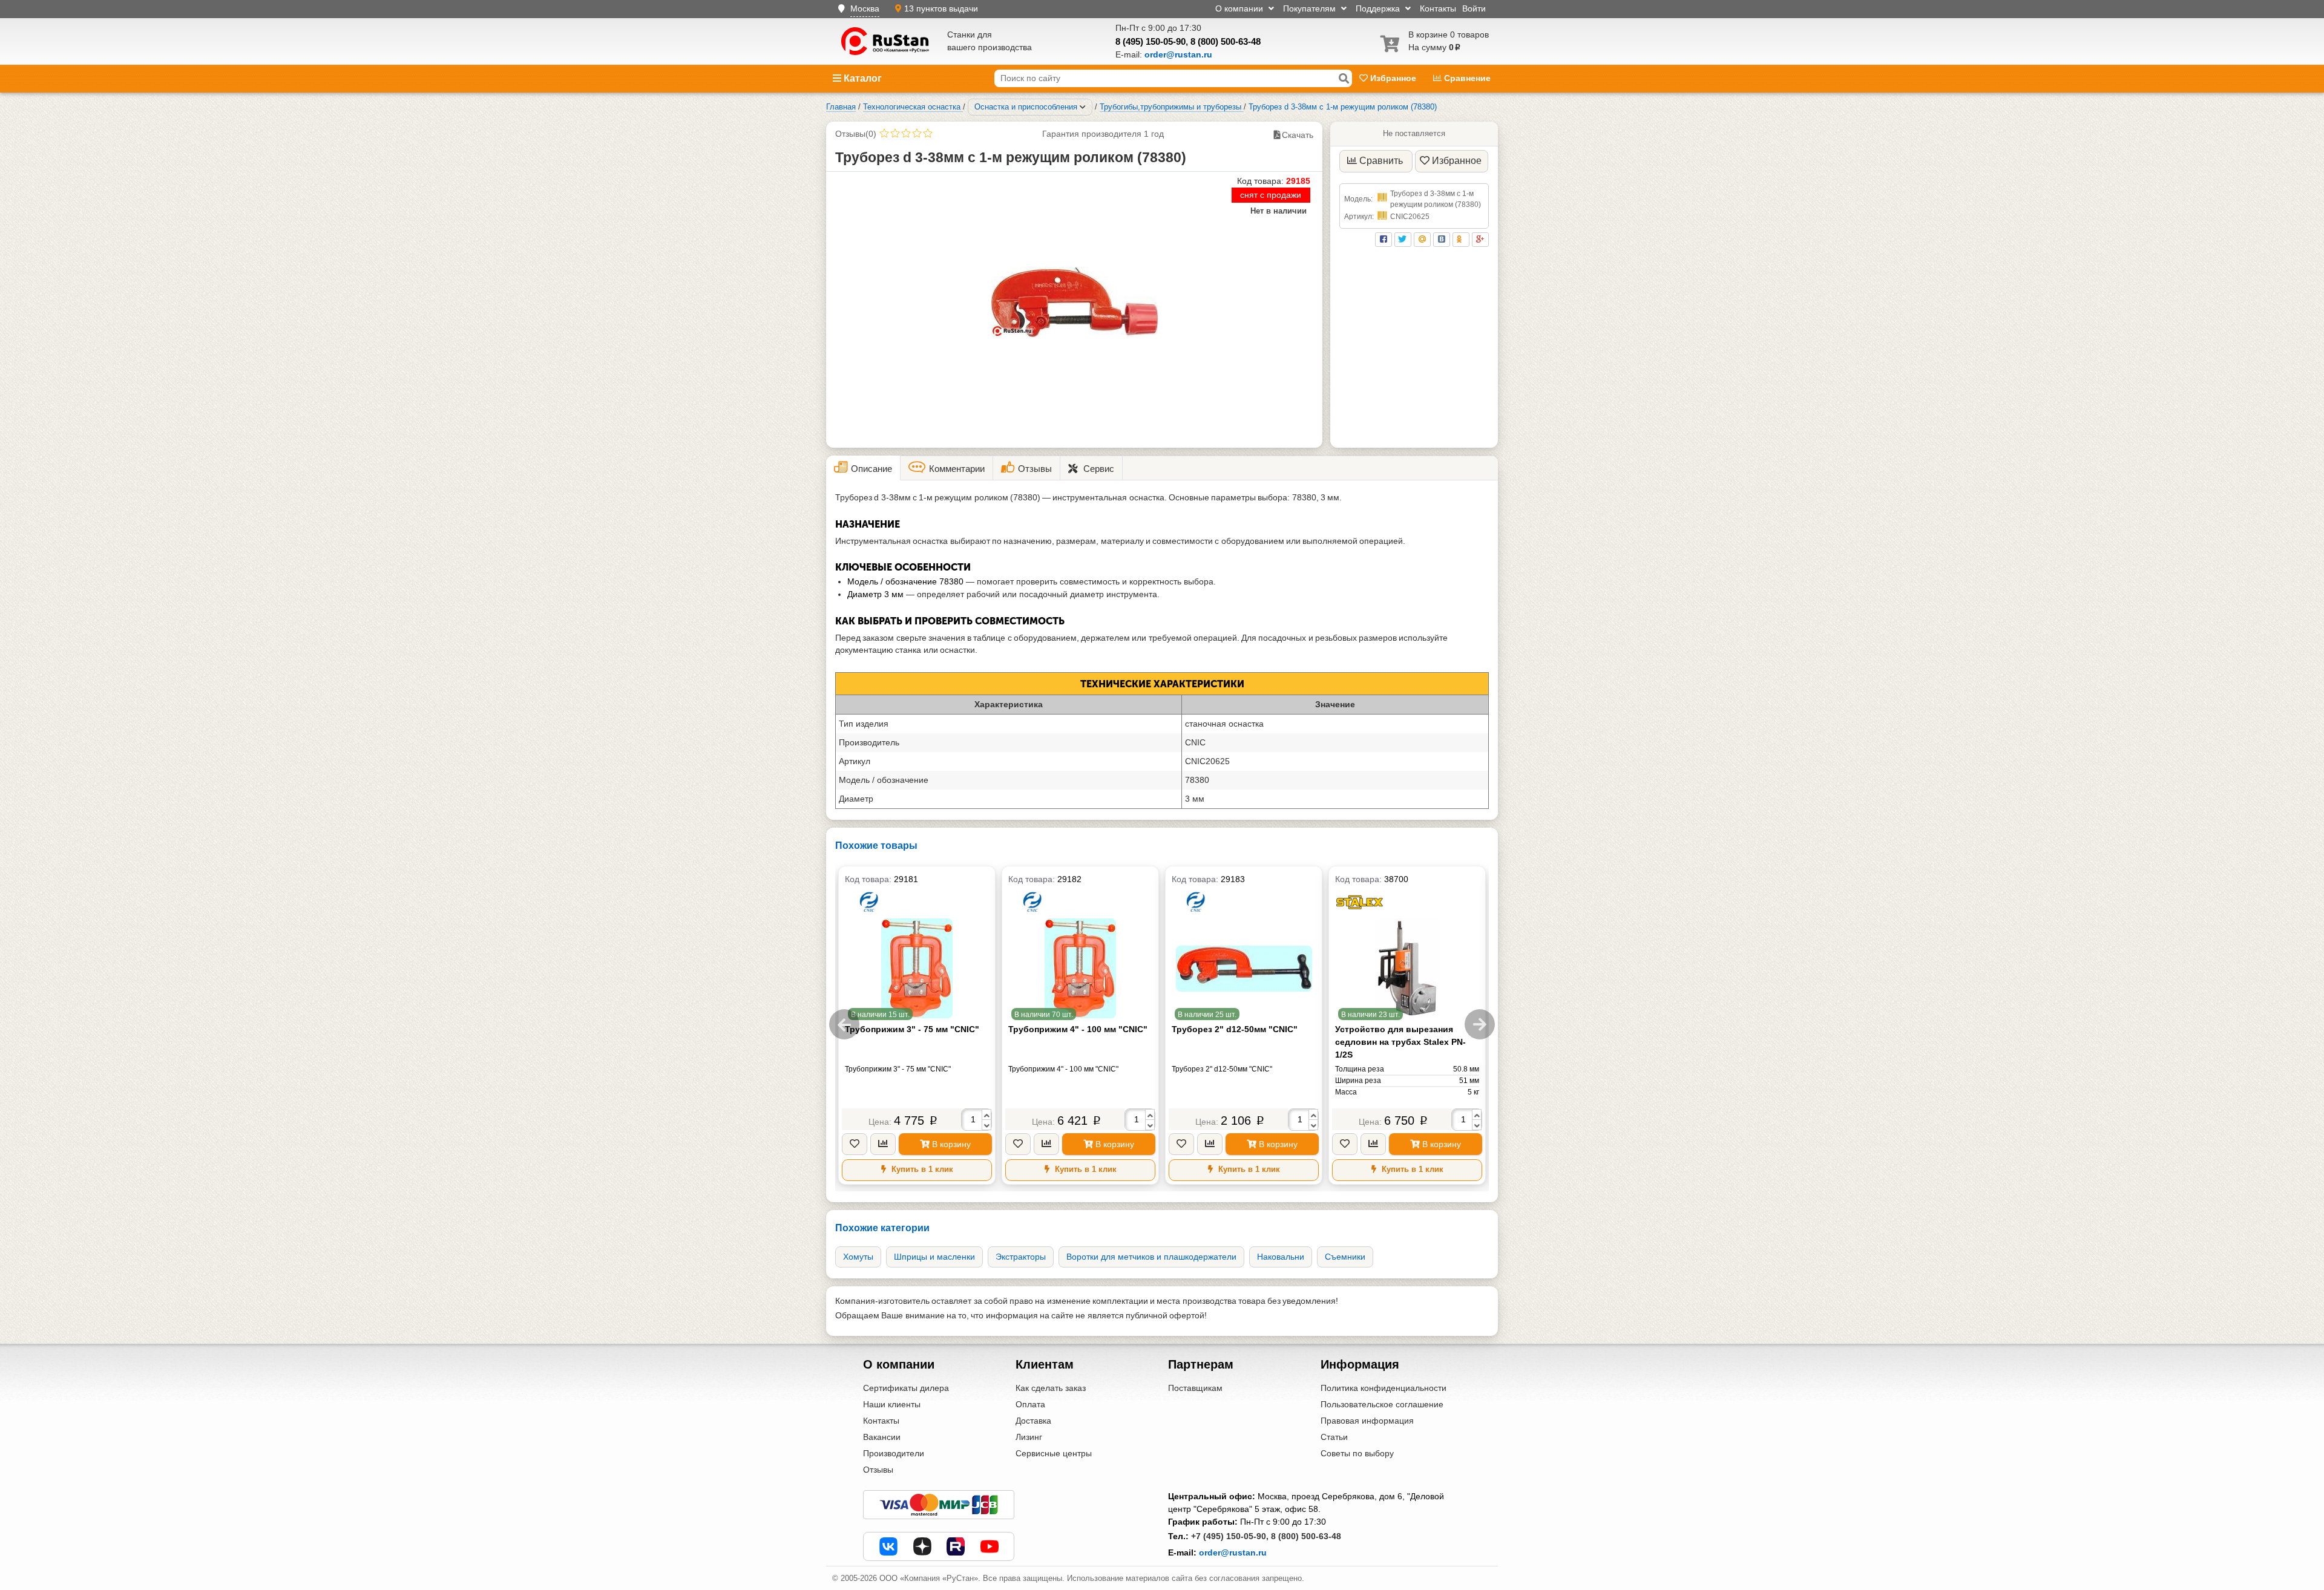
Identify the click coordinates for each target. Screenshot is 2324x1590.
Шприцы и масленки (934, 1257)
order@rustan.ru (1233, 1552)
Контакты (1438, 8)
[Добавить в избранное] (855, 1144)
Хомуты (858, 1257)
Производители (894, 1453)
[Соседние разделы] (1083, 107)
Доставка (1033, 1421)
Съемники (1345, 1257)
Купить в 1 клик (921, 1169)
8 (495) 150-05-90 (1151, 41)
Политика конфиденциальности (1384, 1388)
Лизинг (1029, 1437)
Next (1480, 1024)
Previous (844, 1024)
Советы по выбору (1357, 1453)
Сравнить (1381, 161)
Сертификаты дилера (906, 1388)
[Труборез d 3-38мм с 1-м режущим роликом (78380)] (1075, 302)
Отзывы (878, 1470)
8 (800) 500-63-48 (1226, 41)
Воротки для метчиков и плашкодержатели (1151, 1257)
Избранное (1393, 78)
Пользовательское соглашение (1382, 1404)
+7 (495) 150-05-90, (1230, 1536)
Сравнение (1466, 78)
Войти (1474, 8)
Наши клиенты (892, 1404)
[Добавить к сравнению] (883, 1144)
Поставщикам (1195, 1388)
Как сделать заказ (1051, 1388)
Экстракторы (1021, 1257)
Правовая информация (1367, 1421)
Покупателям (1311, 8)
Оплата (1030, 1404)
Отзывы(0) (856, 134)
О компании (1240, 8)
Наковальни (1281, 1257)
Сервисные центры (1054, 1453)
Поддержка (1379, 8)
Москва (865, 8)
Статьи (1334, 1437)
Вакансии (882, 1437)
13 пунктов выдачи (941, 8)
